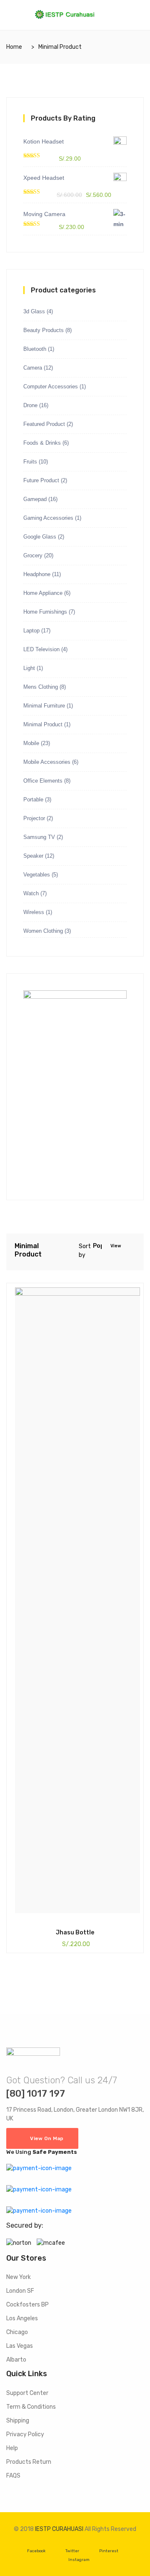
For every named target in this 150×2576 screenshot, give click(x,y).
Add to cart (26, 1932)
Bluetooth (35, 349)
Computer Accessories (51, 387)
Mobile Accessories (47, 762)
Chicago (17, 2332)
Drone (30, 405)
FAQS (13, 2476)
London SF (20, 2291)
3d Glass (34, 311)
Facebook (36, 2551)
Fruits (30, 462)
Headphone (37, 574)
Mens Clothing (41, 687)
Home (14, 47)
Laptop (31, 631)
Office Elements (43, 781)
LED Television (41, 649)
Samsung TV (39, 837)
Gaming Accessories (48, 518)
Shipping (18, 2421)
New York (19, 2277)
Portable (33, 799)
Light (29, 668)
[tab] (128, 1247)
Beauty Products (44, 330)
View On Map (47, 2138)
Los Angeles (22, 2318)
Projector (34, 818)
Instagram (79, 2560)
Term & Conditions (31, 2407)
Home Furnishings (45, 612)
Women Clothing (43, 931)
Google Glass (40, 537)
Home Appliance (43, 593)
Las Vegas (20, 2346)
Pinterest (109, 2551)
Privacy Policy (25, 2434)
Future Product (41, 480)
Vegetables (37, 875)
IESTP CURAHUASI (59, 2529)
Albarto (16, 2360)
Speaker (33, 856)
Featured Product (44, 424)
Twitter (72, 2551)
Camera (33, 368)
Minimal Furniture (44, 706)
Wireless (34, 912)
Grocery (33, 555)
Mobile (31, 743)
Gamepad (35, 499)
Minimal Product (43, 724)
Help (12, 2448)
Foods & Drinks (42, 443)
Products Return (29, 2462)
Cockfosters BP (27, 2305)
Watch (31, 893)
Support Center (27, 2393)
